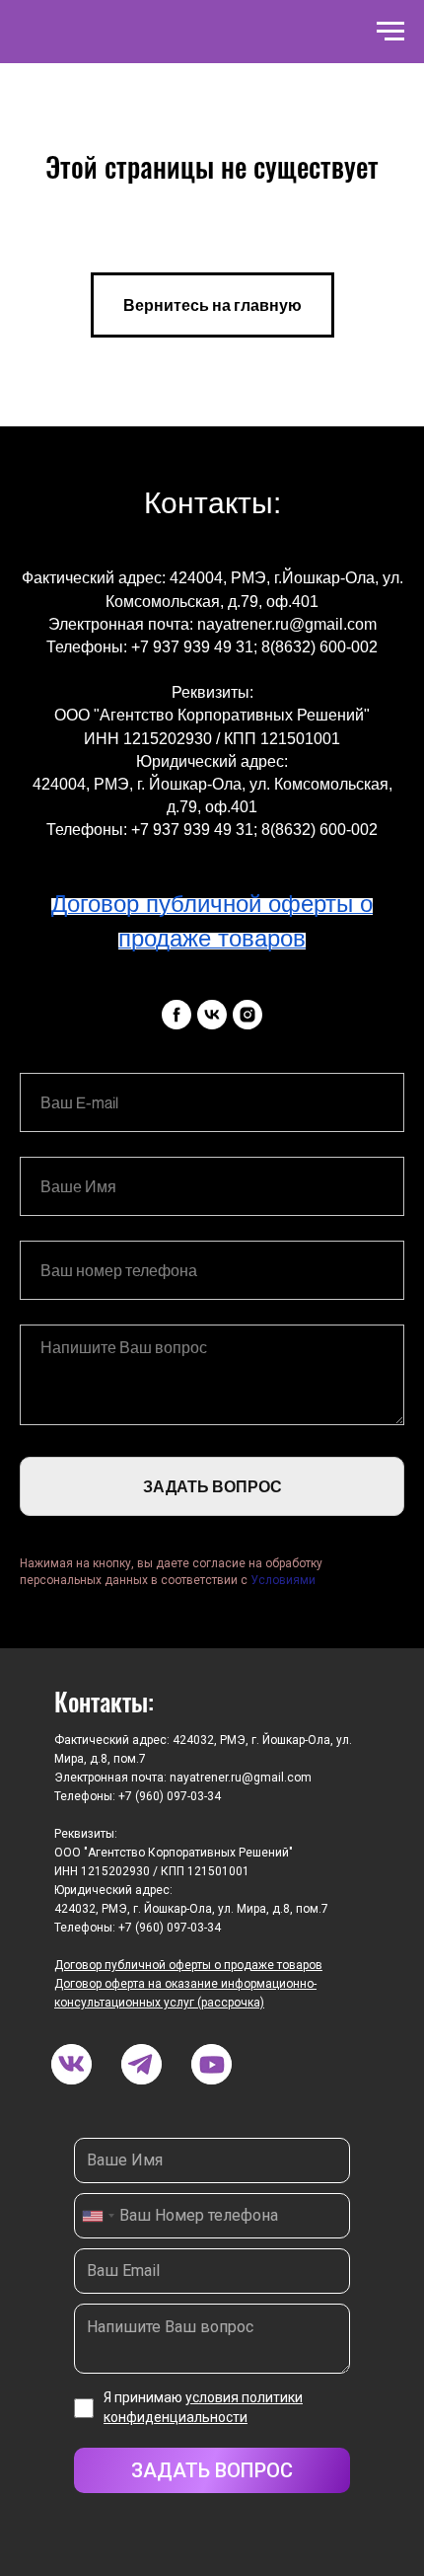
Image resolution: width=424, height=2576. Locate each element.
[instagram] (247, 1015)
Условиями (283, 1580)
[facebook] (177, 1015)
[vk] (212, 1015)
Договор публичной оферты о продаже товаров (188, 1965)
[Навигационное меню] (390, 32)
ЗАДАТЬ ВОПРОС (212, 1486)
